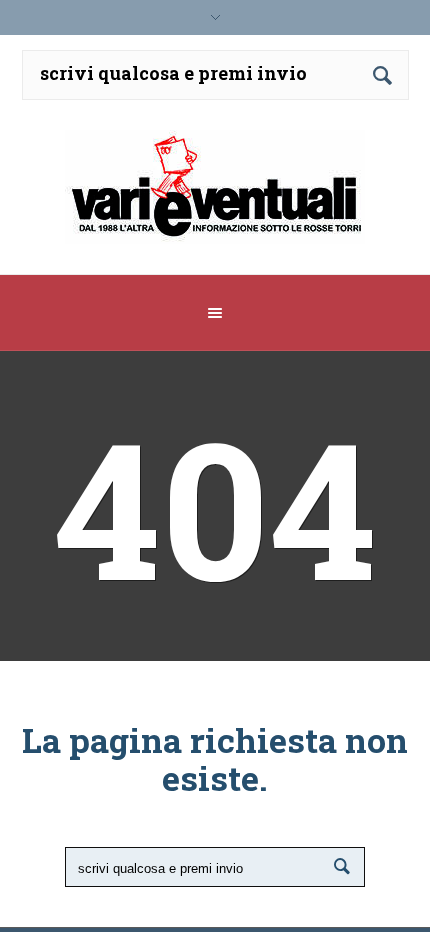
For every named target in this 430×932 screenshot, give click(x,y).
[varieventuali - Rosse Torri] (215, 194)
